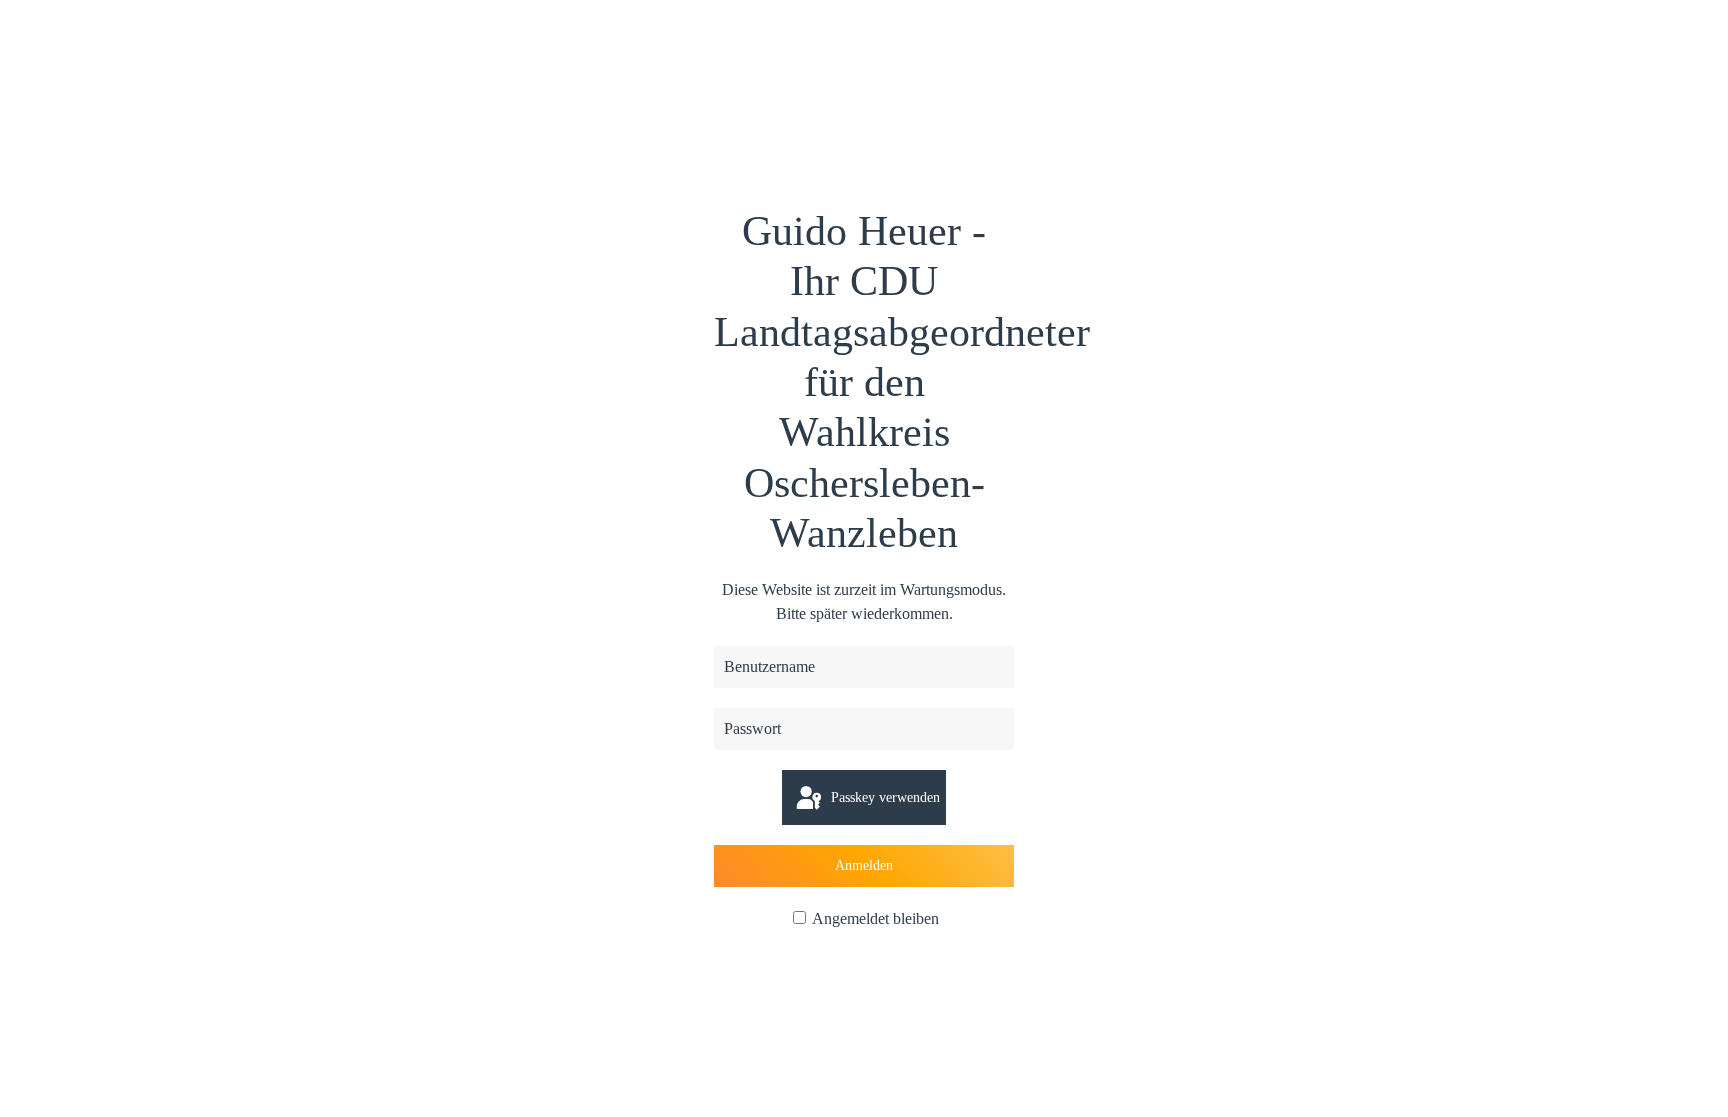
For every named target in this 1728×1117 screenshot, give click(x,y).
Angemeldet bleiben (874, 918)
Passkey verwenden (883, 797)
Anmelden (864, 865)
